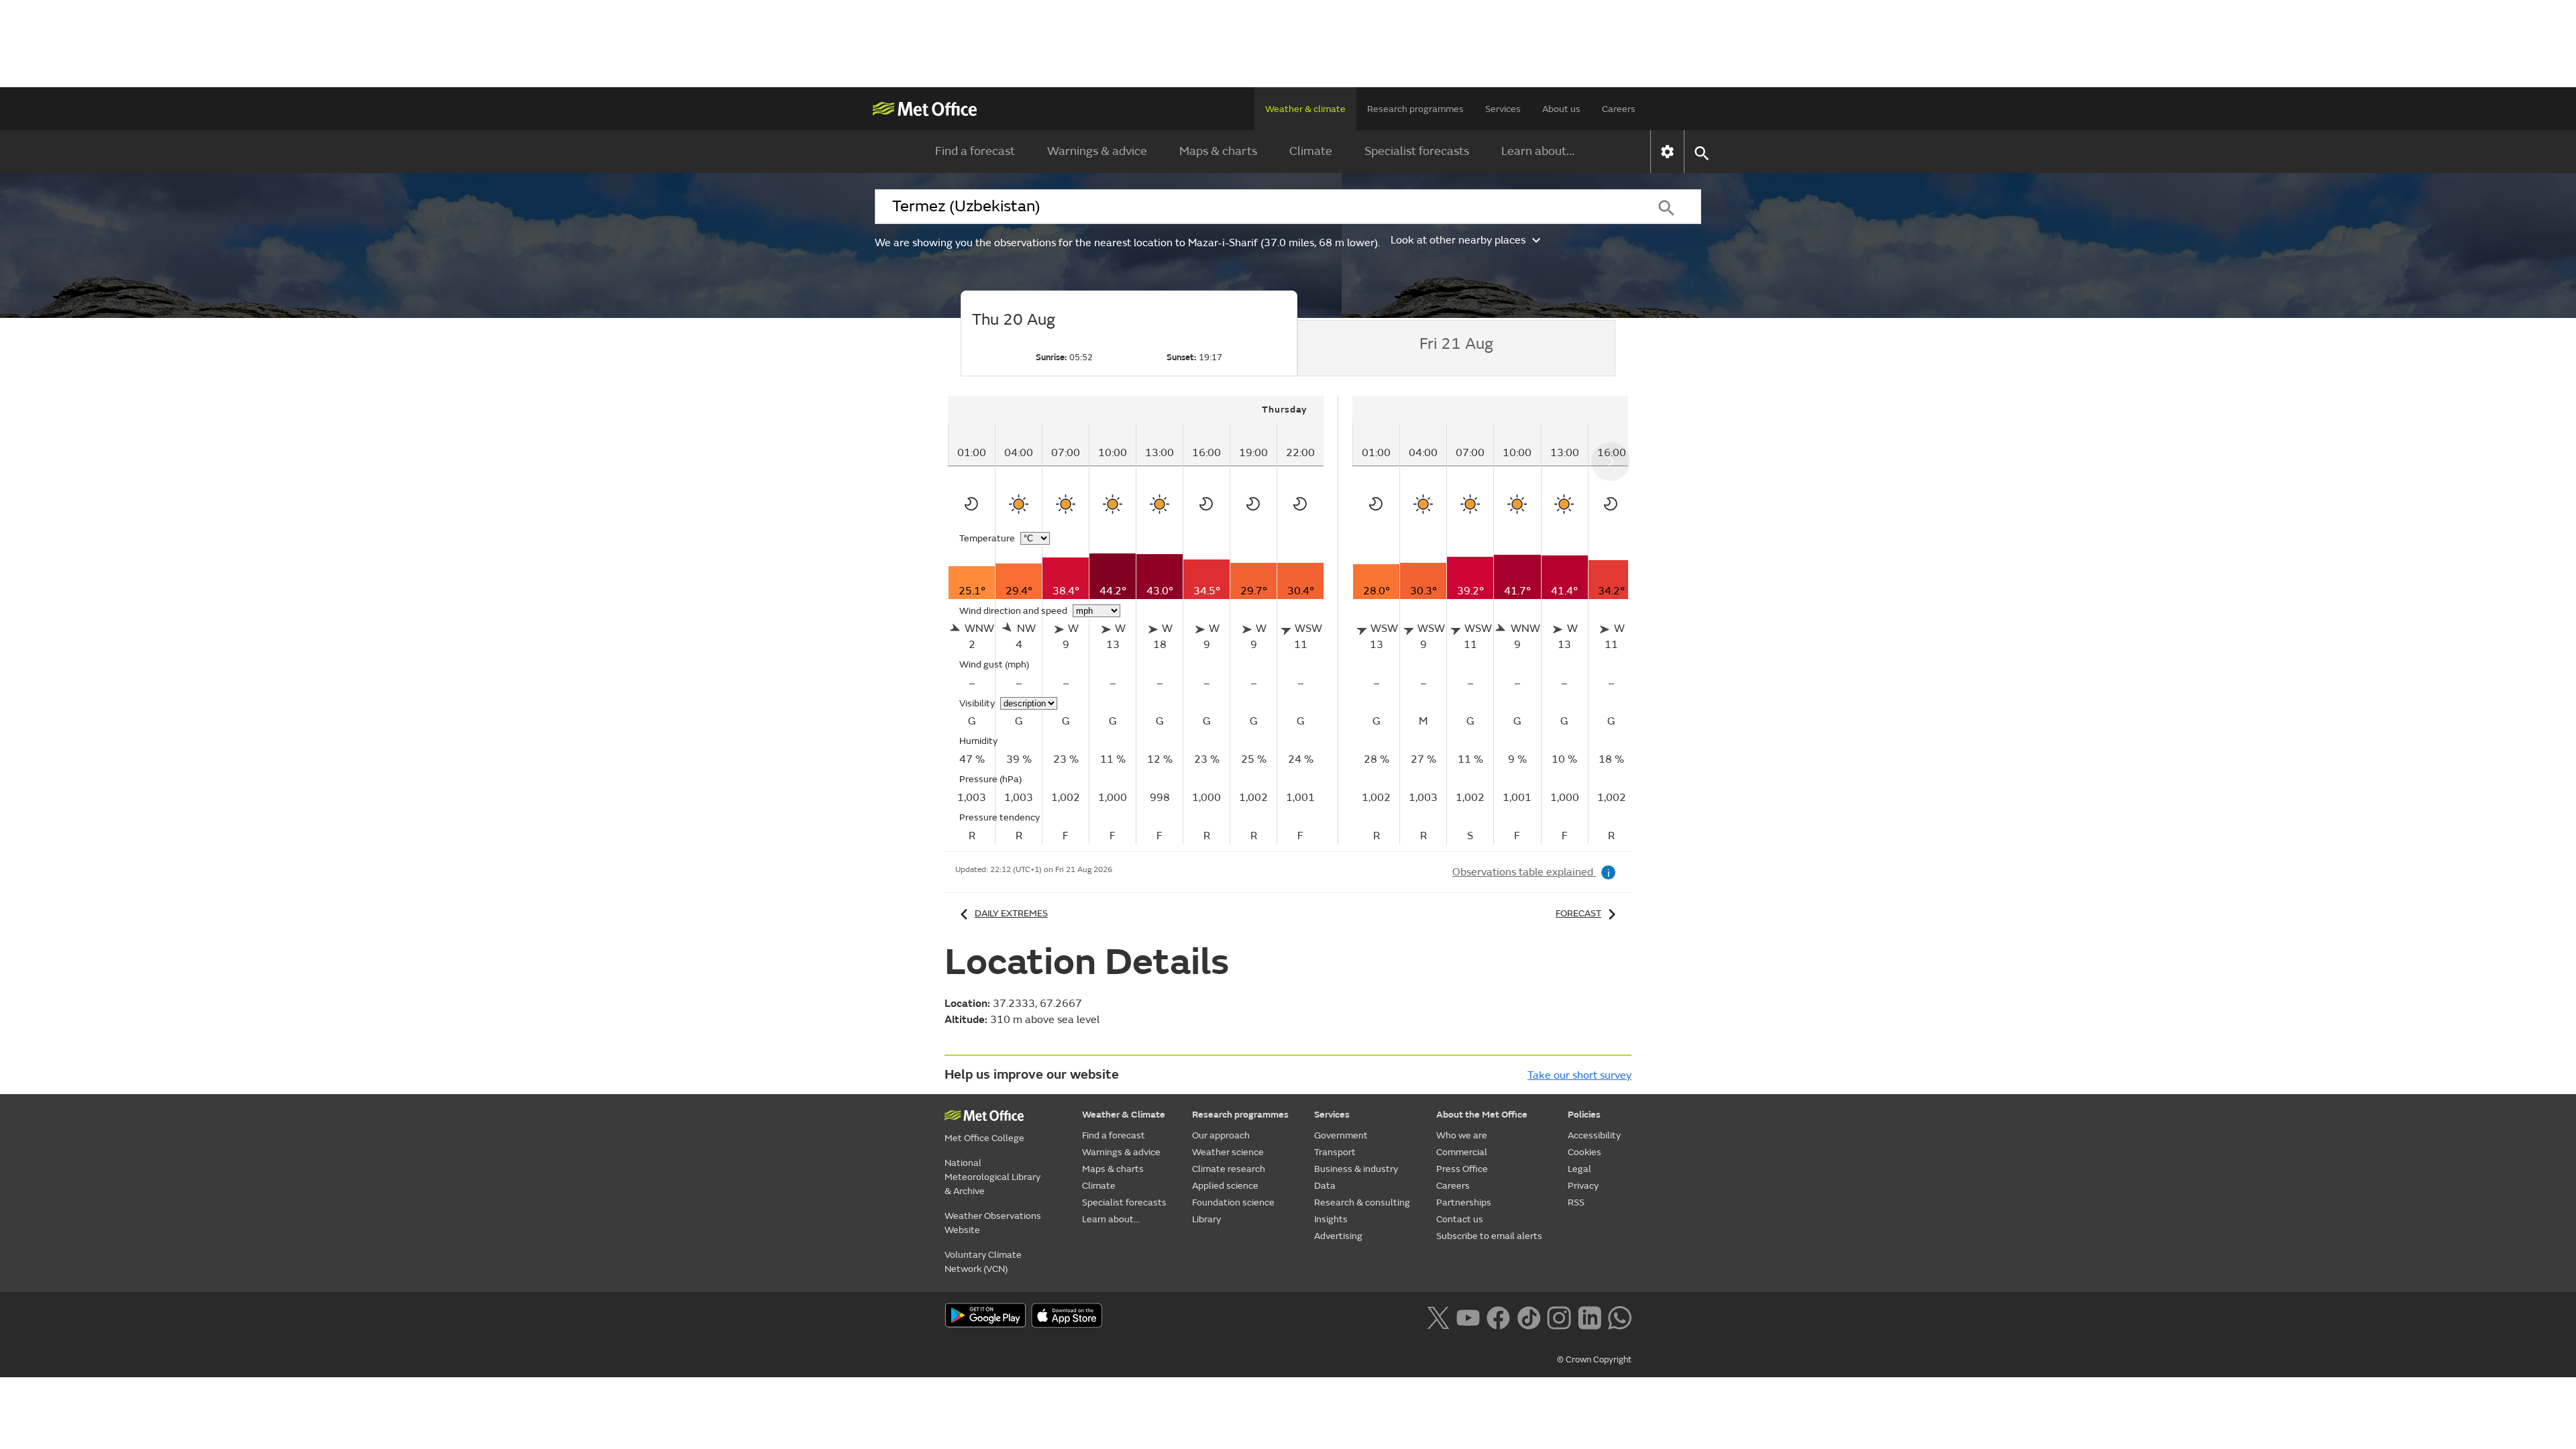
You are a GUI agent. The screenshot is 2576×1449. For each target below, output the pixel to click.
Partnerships (1464, 1202)
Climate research (1229, 1169)
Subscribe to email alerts (1489, 1236)
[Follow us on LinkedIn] (1590, 1316)
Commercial (1462, 1152)
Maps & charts (1218, 151)
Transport (1335, 1152)
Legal (1579, 1169)
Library (1206, 1219)
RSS (1576, 1202)
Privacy (1583, 1186)
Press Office (1462, 1169)
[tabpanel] (1143, 620)
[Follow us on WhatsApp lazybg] (1620, 1316)
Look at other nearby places (1458, 240)
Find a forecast (975, 151)
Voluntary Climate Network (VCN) (983, 1262)
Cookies (1585, 1152)
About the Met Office (1482, 1115)
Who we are (1462, 1135)
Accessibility (1594, 1135)
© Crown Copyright (1594, 1360)
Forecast (1578, 913)
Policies (1584, 1115)
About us (1561, 109)
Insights (1331, 1219)
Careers (1619, 109)
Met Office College (984, 1138)
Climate (1311, 151)
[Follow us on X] (1438, 1316)
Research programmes (1415, 109)
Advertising (1338, 1236)
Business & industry (1356, 1169)
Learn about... (1538, 151)
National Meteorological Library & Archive (992, 1177)
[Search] (1666, 207)
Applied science (1225, 1186)
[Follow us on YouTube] (1468, 1316)
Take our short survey (1579, 1075)
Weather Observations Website (993, 1223)
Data (1325, 1186)
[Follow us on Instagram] (1559, 1316)
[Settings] (1667, 152)
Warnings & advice (1097, 151)
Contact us (1460, 1219)
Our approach (1221, 1135)
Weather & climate (1305, 109)
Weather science (1228, 1152)
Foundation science (1233, 1202)
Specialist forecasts (1417, 151)
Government (1341, 1135)
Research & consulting (1362, 1202)
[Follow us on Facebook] (1498, 1316)
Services (1503, 109)
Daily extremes (1011, 913)
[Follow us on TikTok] (1528, 1316)
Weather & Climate (1124, 1115)
